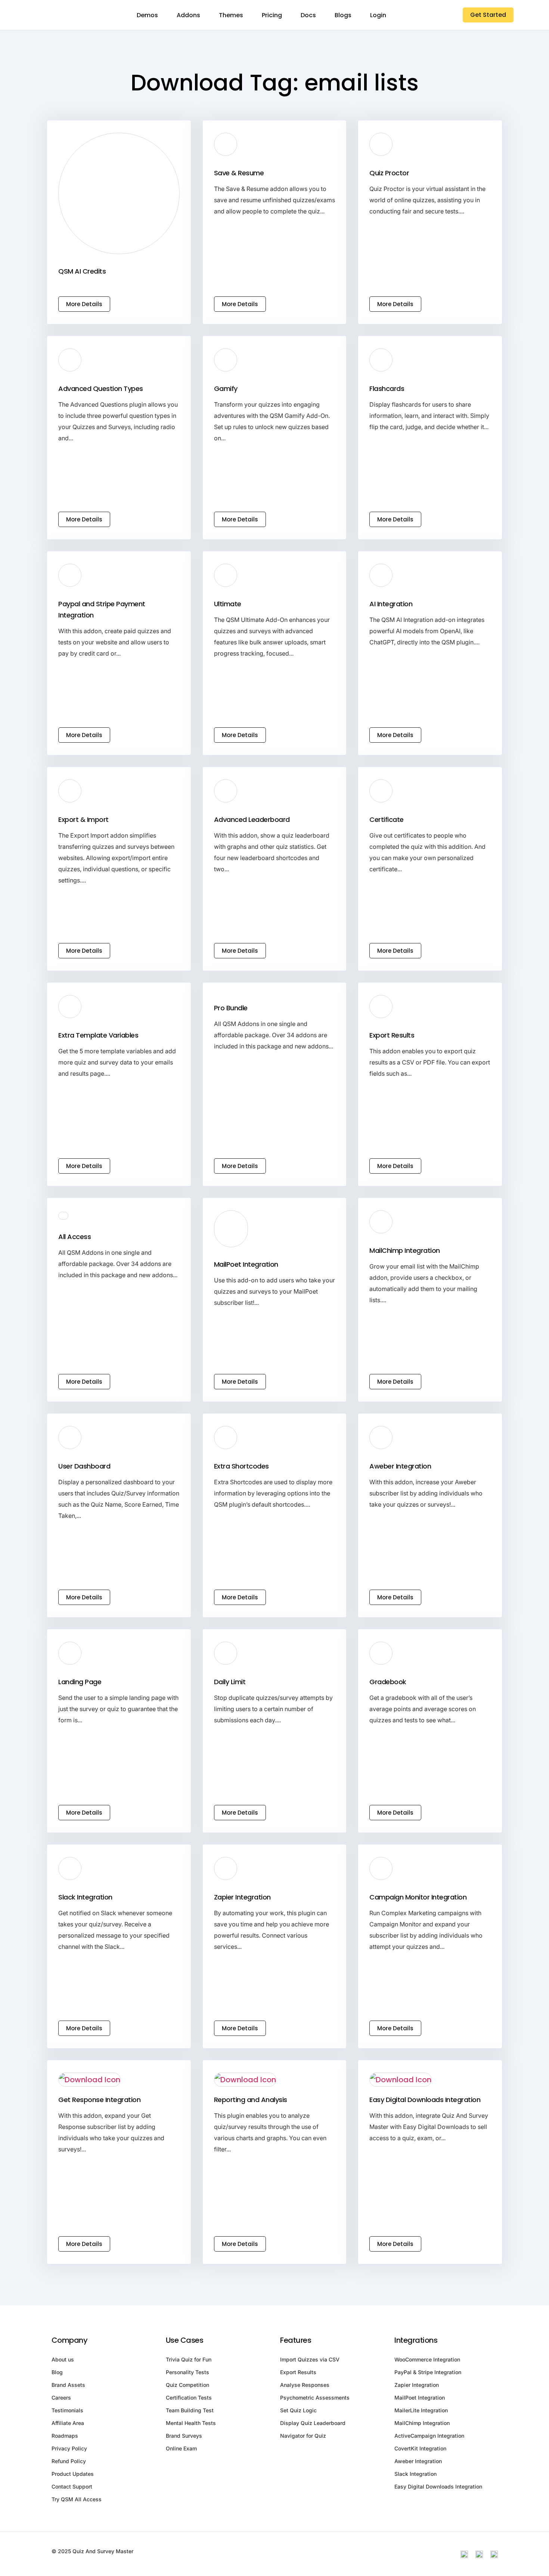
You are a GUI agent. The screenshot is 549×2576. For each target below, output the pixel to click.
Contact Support (72, 2486)
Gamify (226, 389)
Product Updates (73, 2474)
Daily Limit (230, 1682)
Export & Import (83, 819)
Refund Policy (69, 2461)
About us (63, 2359)
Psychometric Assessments (315, 2398)
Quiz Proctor (389, 173)
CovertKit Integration (420, 2448)
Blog (57, 2372)
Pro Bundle (231, 1008)
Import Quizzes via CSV (310, 2359)
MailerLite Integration (421, 2410)
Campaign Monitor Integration (418, 1897)
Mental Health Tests (191, 2423)
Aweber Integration (400, 1466)
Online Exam (181, 2448)
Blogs (343, 15)
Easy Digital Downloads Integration (425, 2100)
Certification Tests (189, 2398)
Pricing (272, 15)
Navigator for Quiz (303, 2436)
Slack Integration (85, 1897)
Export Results (392, 1035)
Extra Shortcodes (241, 1466)
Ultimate (228, 604)
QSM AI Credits (82, 271)
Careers (61, 2398)
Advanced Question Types (101, 389)
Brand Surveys (184, 2436)
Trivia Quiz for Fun (189, 2359)
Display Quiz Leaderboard (313, 2423)
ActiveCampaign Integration (429, 2436)
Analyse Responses (305, 2385)
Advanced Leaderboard (252, 819)
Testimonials (67, 2410)
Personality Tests (187, 2372)
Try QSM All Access (77, 2499)
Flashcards (387, 389)
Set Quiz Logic (298, 2410)
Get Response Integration (99, 2100)
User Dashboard (84, 1466)
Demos (147, 15)
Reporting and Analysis (251, 2100)
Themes (231, 15)
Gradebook (388, 1682)
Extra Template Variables (98, 1035)
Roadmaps (65, 2436)
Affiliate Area (68, 2423)
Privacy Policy (69, 2448)
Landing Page (80, 1682)
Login (378, 15)
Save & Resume (239, 173)
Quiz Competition (187, 2385)
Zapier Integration (242, 1897)
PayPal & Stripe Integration (428, 2372)
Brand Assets (68, 2385)
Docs (308, 15)
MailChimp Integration (405, 1250)
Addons (188, 15)
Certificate (387, 819)
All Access (75, 1237)
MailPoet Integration (246, 1264)
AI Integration (391, 604)
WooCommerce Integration (427, 2359)
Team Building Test (190, 2410)
